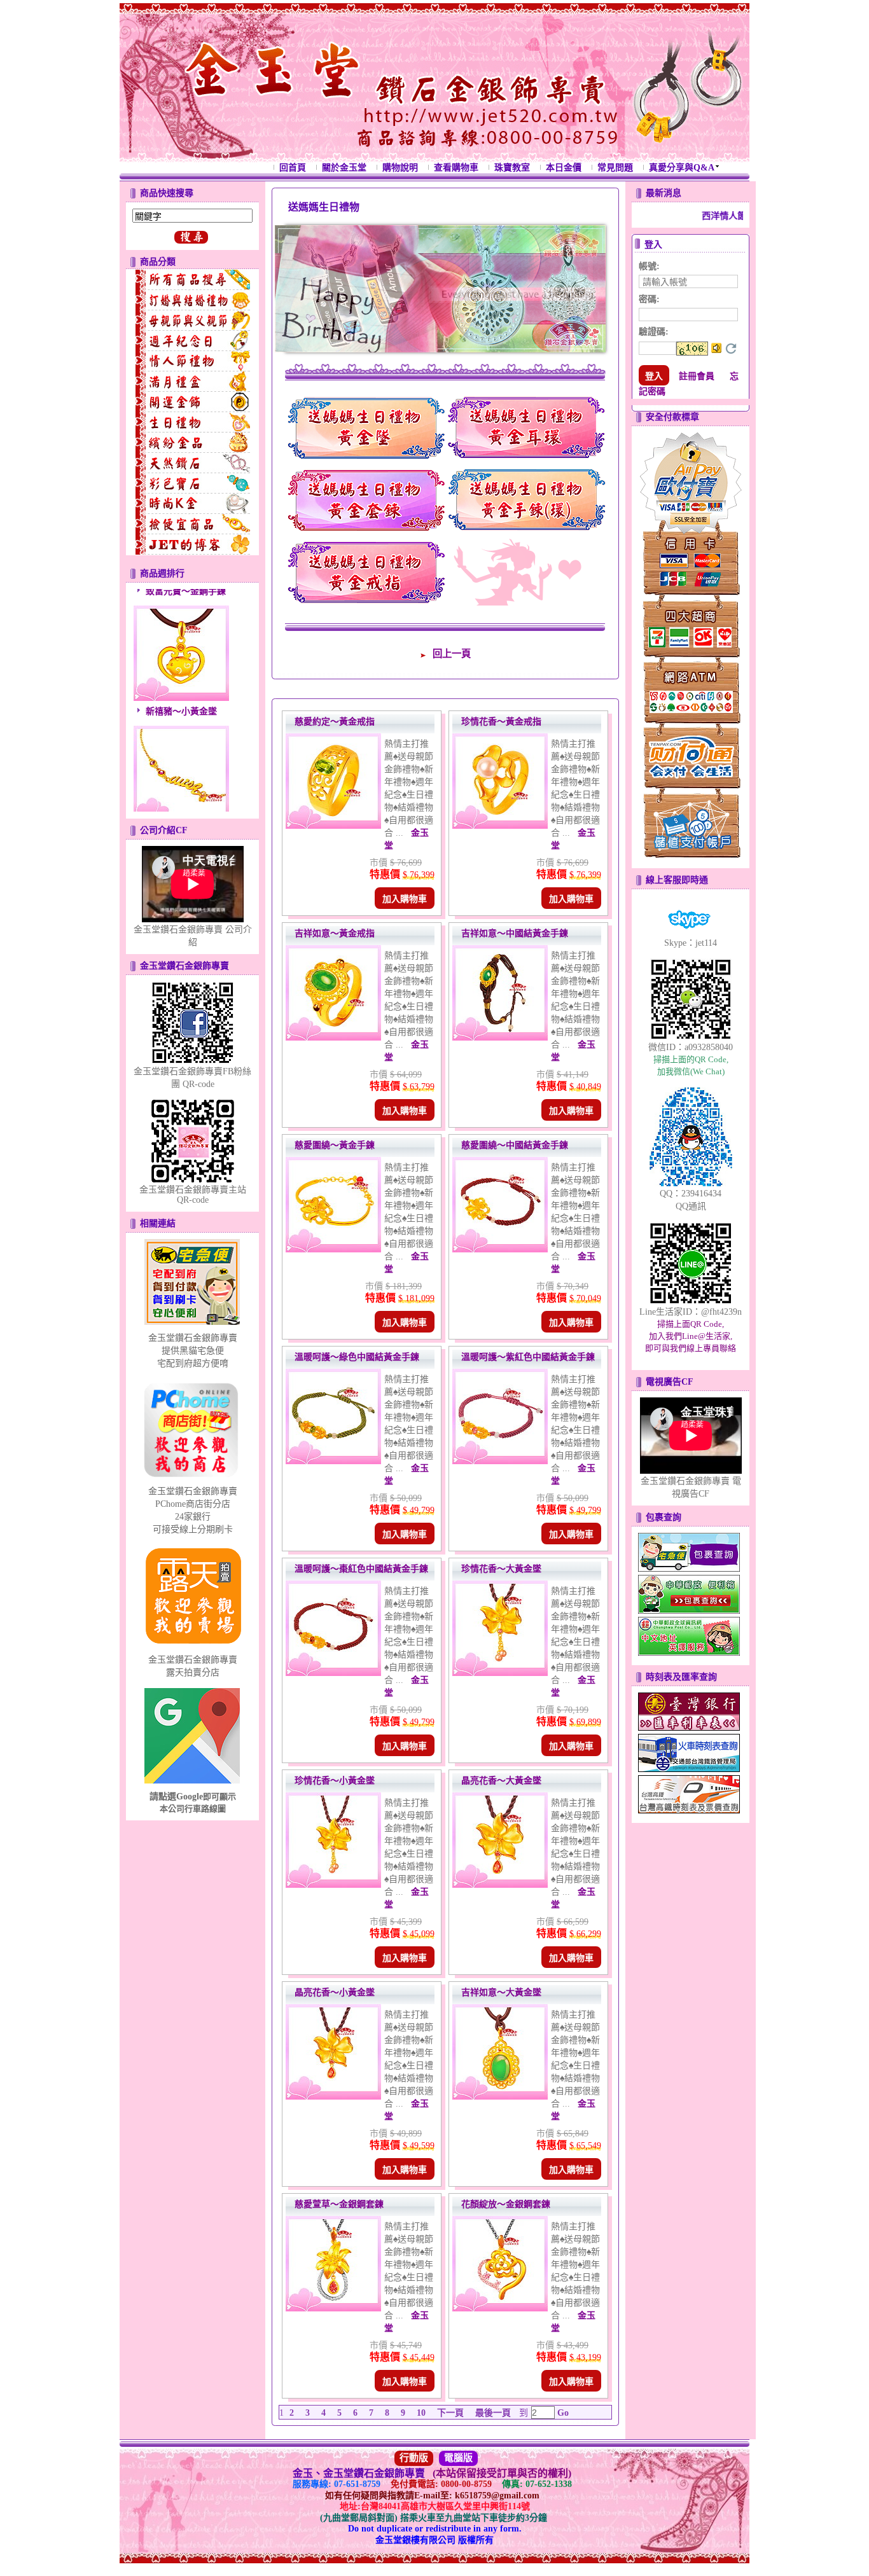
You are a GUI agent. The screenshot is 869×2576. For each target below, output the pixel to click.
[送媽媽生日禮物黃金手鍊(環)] (527, 532)
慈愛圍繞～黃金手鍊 (335, 1145)
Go (562, 2413)
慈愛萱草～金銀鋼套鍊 (339, 2204)
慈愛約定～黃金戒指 (335, 722)
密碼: (649, 299)
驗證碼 (654, 332)
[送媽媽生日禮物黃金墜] (366, 460)
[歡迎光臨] (525, 572)
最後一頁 (493, 2413)
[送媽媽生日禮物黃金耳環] (527, 460)
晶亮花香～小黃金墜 (335, 1992)
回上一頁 (452, 654)
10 (421, 2413)
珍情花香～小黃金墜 (335, 1781)
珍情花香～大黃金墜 (501, 1569)
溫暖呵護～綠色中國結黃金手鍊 (357, 1357)
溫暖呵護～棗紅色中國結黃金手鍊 (361, 1569)
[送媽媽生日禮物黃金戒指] (366, 605)
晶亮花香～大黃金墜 (501, 1781)
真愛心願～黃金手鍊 (186, 799)
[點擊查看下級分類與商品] (192, 280)
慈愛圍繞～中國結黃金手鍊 (515, 1145)
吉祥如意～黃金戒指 (335, 933)
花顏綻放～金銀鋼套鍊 (506, 2204)
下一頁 (450, 2413)
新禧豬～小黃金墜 (181, 678)
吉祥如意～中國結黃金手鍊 (515, 933)
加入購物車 (405, 899)
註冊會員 (697, 376)
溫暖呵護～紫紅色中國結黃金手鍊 (528, 1357)
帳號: (649, 266)
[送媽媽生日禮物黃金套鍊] (366, 532)
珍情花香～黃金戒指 (501, 722)
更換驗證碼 (731, 349)
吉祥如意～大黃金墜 (501, 1992)
